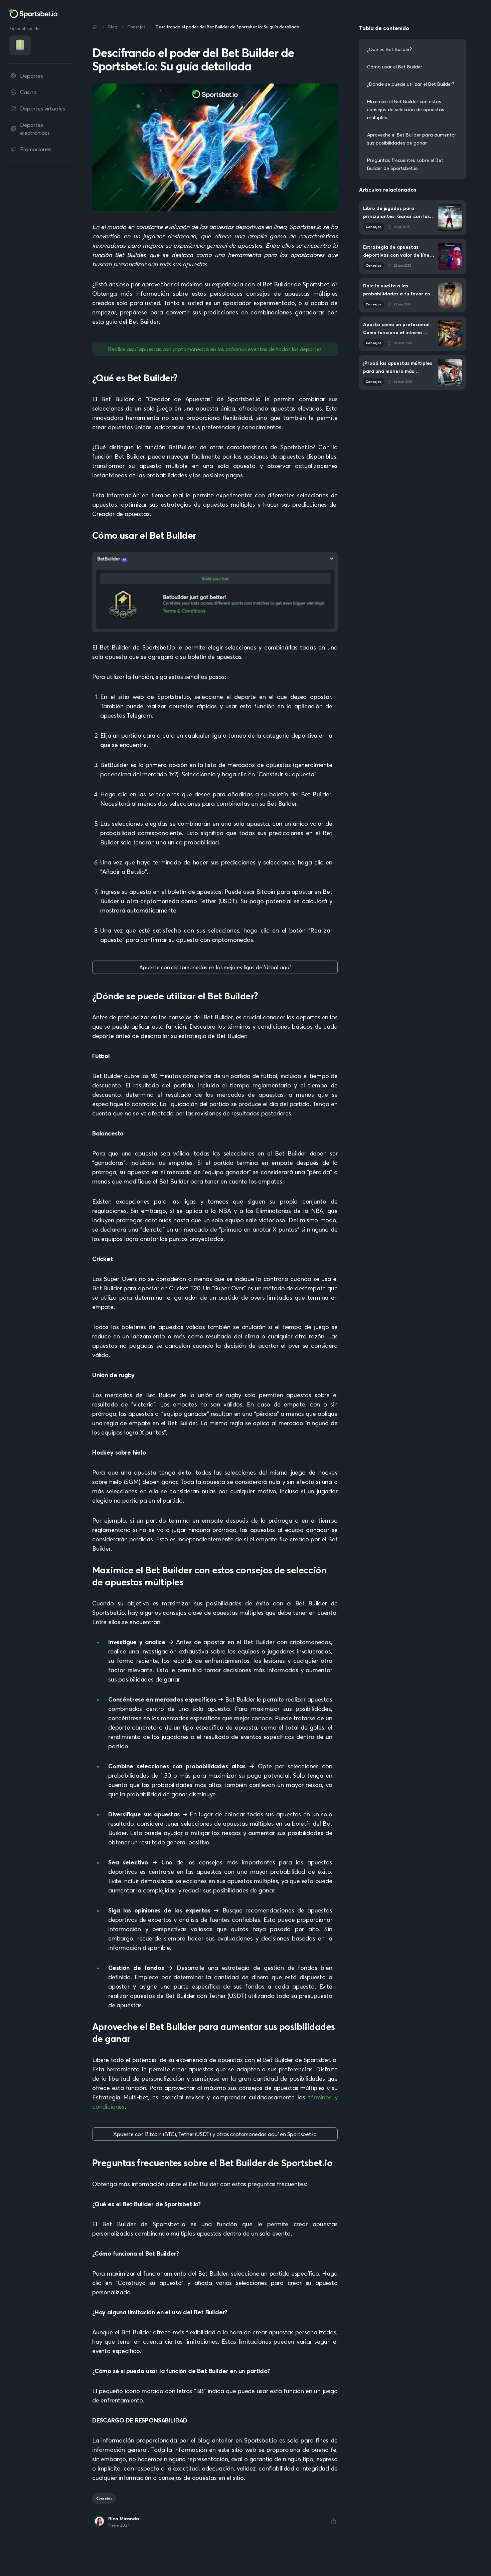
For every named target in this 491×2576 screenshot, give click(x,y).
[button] (334, 2521)
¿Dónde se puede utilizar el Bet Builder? (411, 84)
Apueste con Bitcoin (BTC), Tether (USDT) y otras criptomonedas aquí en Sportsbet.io (215, 2134)
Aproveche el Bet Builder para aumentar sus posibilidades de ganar (412, 139)
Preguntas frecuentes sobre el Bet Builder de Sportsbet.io (405, 164)
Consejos (104, 2498)
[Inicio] (95, 27)
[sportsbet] (33, 14)
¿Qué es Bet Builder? (389, 49)
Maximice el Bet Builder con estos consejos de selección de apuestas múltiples (406, 109)
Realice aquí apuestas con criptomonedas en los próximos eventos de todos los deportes (215, 349)
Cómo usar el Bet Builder (395, 67)
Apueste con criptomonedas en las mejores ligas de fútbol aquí (215, 967)
